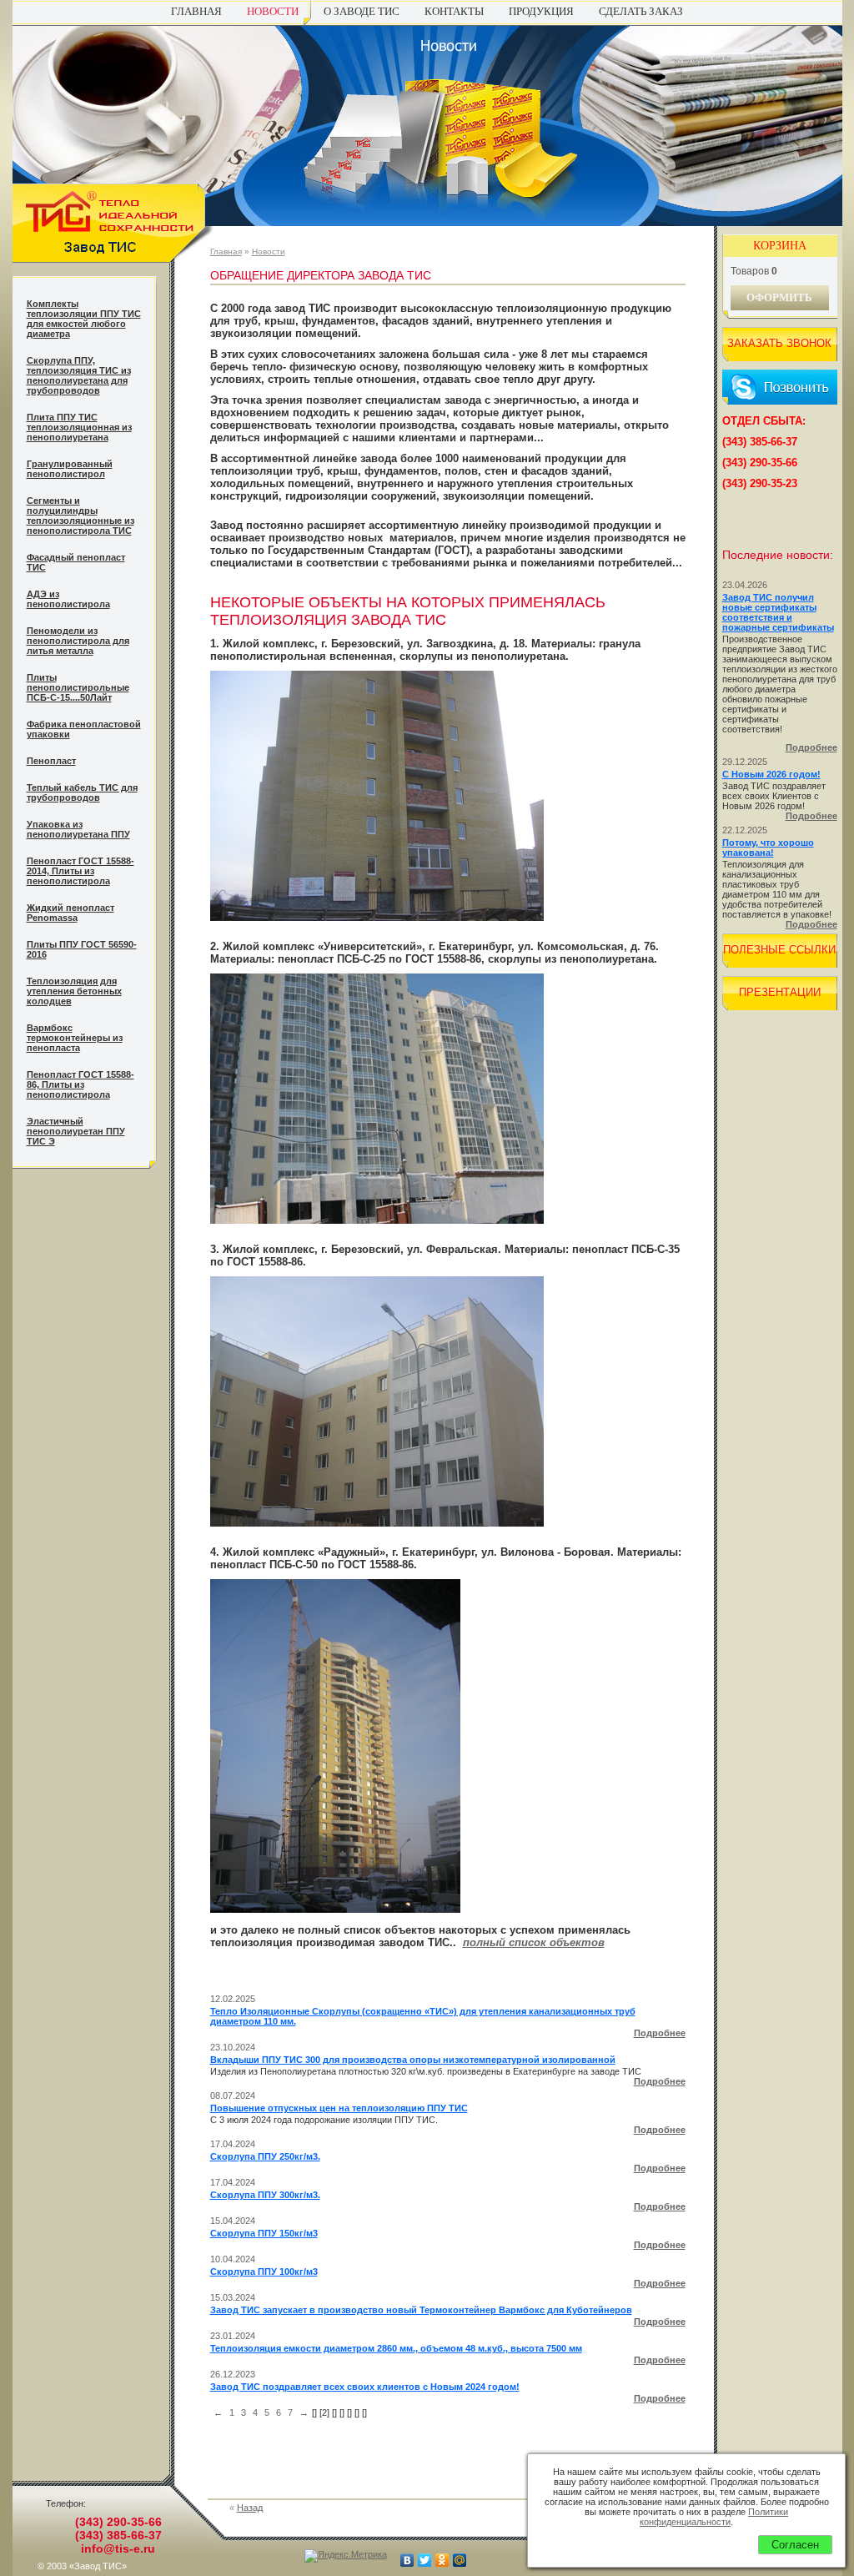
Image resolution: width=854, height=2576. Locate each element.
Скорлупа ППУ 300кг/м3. (265, 2195)
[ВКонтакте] (407, 2560)
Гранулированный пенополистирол (70, 469)
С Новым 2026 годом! (771, 774)
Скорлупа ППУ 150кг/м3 (264, 2233)
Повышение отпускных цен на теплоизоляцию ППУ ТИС (339, 2108)
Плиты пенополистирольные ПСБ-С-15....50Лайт (78, 687)
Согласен (795, 2545)
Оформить (779, 297)
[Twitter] (425, 2560)
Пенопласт (51, 761)
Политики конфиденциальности (714, 2517)
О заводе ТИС (362, 11)
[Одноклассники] (442, 2560)
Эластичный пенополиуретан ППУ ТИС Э (76, 1131)
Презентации (780, 992)
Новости (273, 11)
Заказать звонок (779, 343)
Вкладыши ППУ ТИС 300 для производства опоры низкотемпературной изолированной (413, 2060)
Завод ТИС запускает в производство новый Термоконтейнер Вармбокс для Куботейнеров (421, 2310)
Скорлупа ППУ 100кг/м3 (264, 2272)
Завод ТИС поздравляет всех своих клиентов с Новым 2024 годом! (365, 2387)
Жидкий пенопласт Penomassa (70, 913)
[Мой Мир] (460, 2560)
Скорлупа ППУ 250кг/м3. (265, 2156)
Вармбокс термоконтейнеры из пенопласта (75, 1038)
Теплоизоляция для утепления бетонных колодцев (74, 991)
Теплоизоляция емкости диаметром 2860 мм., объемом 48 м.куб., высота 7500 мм (396, 2348)
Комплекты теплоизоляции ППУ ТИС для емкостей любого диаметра (84, 319)
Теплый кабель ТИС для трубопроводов (82, 792)
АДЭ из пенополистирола (68, 599)
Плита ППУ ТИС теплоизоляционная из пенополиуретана (79, 427)
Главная (196, 11)
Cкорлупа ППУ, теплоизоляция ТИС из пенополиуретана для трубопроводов (79, 375)
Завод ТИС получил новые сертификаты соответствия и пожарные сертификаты (778, 612)
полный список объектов (534, 1942)
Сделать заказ (641, 11)
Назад (250, 2508)
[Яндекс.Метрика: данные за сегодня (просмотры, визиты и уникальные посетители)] (346, 2556)
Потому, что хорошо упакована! (768, 848)
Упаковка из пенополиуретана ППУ (78, 829)
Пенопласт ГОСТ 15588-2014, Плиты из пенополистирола (80, 871)
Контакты (454, 11)
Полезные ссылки (779, 950)
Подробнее (660, 2033)
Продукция (541, 11)
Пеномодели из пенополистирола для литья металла (78, 641)
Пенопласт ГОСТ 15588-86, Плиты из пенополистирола (80, 1084)
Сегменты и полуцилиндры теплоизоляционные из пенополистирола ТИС (80, 516)
